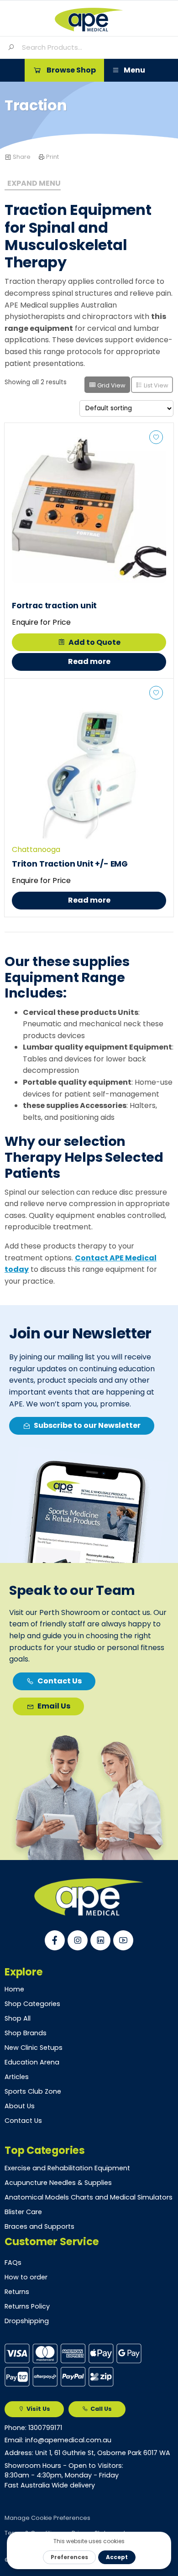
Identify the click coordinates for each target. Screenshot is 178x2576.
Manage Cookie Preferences (47, 2518)
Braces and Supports (39, 2226)
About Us (20, 2106)
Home (14, 1989)
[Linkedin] (100, 1940)
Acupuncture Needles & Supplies (58, 2183)
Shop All (18, 2018)
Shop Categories (32, 2004)
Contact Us (23, 2121)
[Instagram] (78, 1940)
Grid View (111, 385)
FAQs (13, 2262)
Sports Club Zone (33, 2091)
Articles (17, 2077)
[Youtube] (123, 1940)
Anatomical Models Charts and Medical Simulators (89, 2197)
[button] (64, 70)
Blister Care (23, 2212)
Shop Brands (26, 2033)
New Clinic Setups (34, 2048)
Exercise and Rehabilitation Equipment (67, 2168)
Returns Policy (27, 2306)
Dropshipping (27, 2321)
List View (155, 385)
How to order (26, 2277)
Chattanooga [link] (36, 849)
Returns (17, 2292)
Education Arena (32, 2062)
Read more (89, 661)
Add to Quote (94, 642)
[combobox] (96, 47)
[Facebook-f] (55, 1940)
